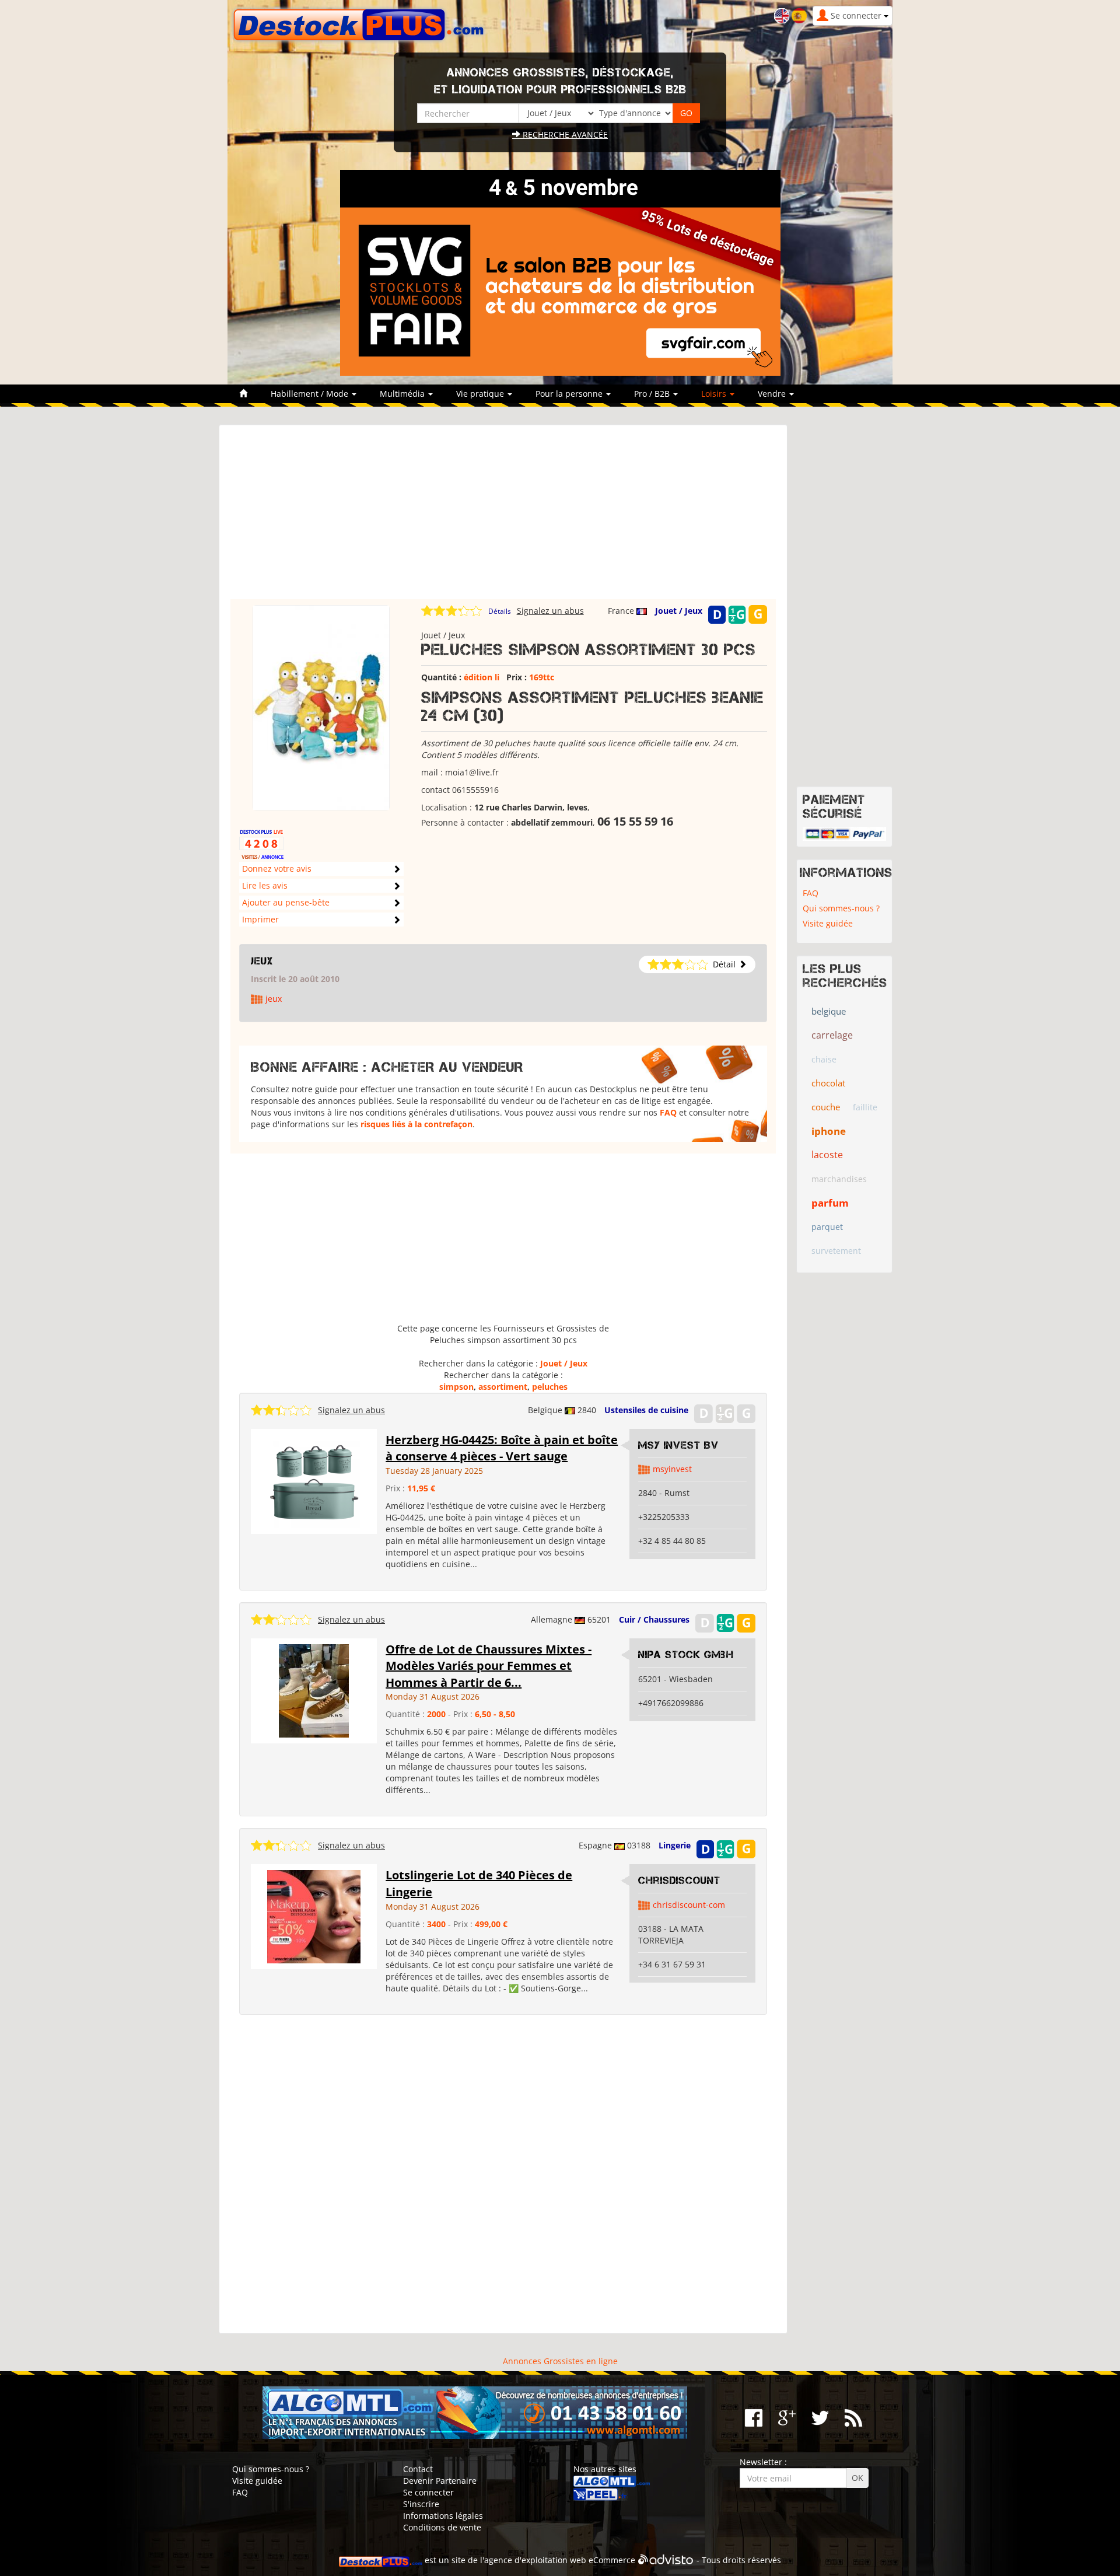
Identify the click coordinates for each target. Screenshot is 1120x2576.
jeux (262, 961)
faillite (865, 1107)
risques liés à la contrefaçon (416, 1124)
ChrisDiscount (679, 1881)
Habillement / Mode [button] (311, 394)
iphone (829, 1131)
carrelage (832, 1035)
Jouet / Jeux (679, 611)
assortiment (503, 1387)
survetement (836, 1251)
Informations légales (443, 2516)
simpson (456, 1387)
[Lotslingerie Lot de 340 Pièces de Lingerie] (314, 1916)
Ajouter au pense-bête (286, 902)
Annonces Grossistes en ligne (560, 2361)
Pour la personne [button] (570, 394)
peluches (550, 1387)
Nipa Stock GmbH (686, 1655)
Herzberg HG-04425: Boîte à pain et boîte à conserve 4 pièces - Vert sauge (502, 1448)
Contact (418, 2469)
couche (826, 1107)
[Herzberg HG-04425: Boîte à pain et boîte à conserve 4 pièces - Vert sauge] (314, 1480)
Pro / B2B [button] (653, 394)
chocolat (828, 1083)
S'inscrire (421, 2504)
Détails (500, 611)
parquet (827, 1227)
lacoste (827, 1155)
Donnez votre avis (277, 868)
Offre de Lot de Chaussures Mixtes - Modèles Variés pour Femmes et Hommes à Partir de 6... (489, 1666)
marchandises (839, 1179)
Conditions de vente (442, 2527)
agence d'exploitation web (535, 2560)
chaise (824, 1059)
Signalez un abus (550, 611)
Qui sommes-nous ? (841, 908)
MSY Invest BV (678, 1445)
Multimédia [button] (403, 394)
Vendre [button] (773, 394)
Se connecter (428, 2492)
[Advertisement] (503, 518)
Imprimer (260, 919)
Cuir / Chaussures (654, 1619)
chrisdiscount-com (689, 1905)
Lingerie (675, 1845)
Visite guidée (828, 923)
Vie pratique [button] (481, 394)
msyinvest (672, 1469)
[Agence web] (666, 2560)
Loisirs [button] (715, 394)
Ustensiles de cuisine (646, 1410)
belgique (829, 1011)
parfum (830, 1203)
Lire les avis (265, 885)
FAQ (668, 1112)
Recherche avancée (564, 134)
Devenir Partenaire (440, 2481)
